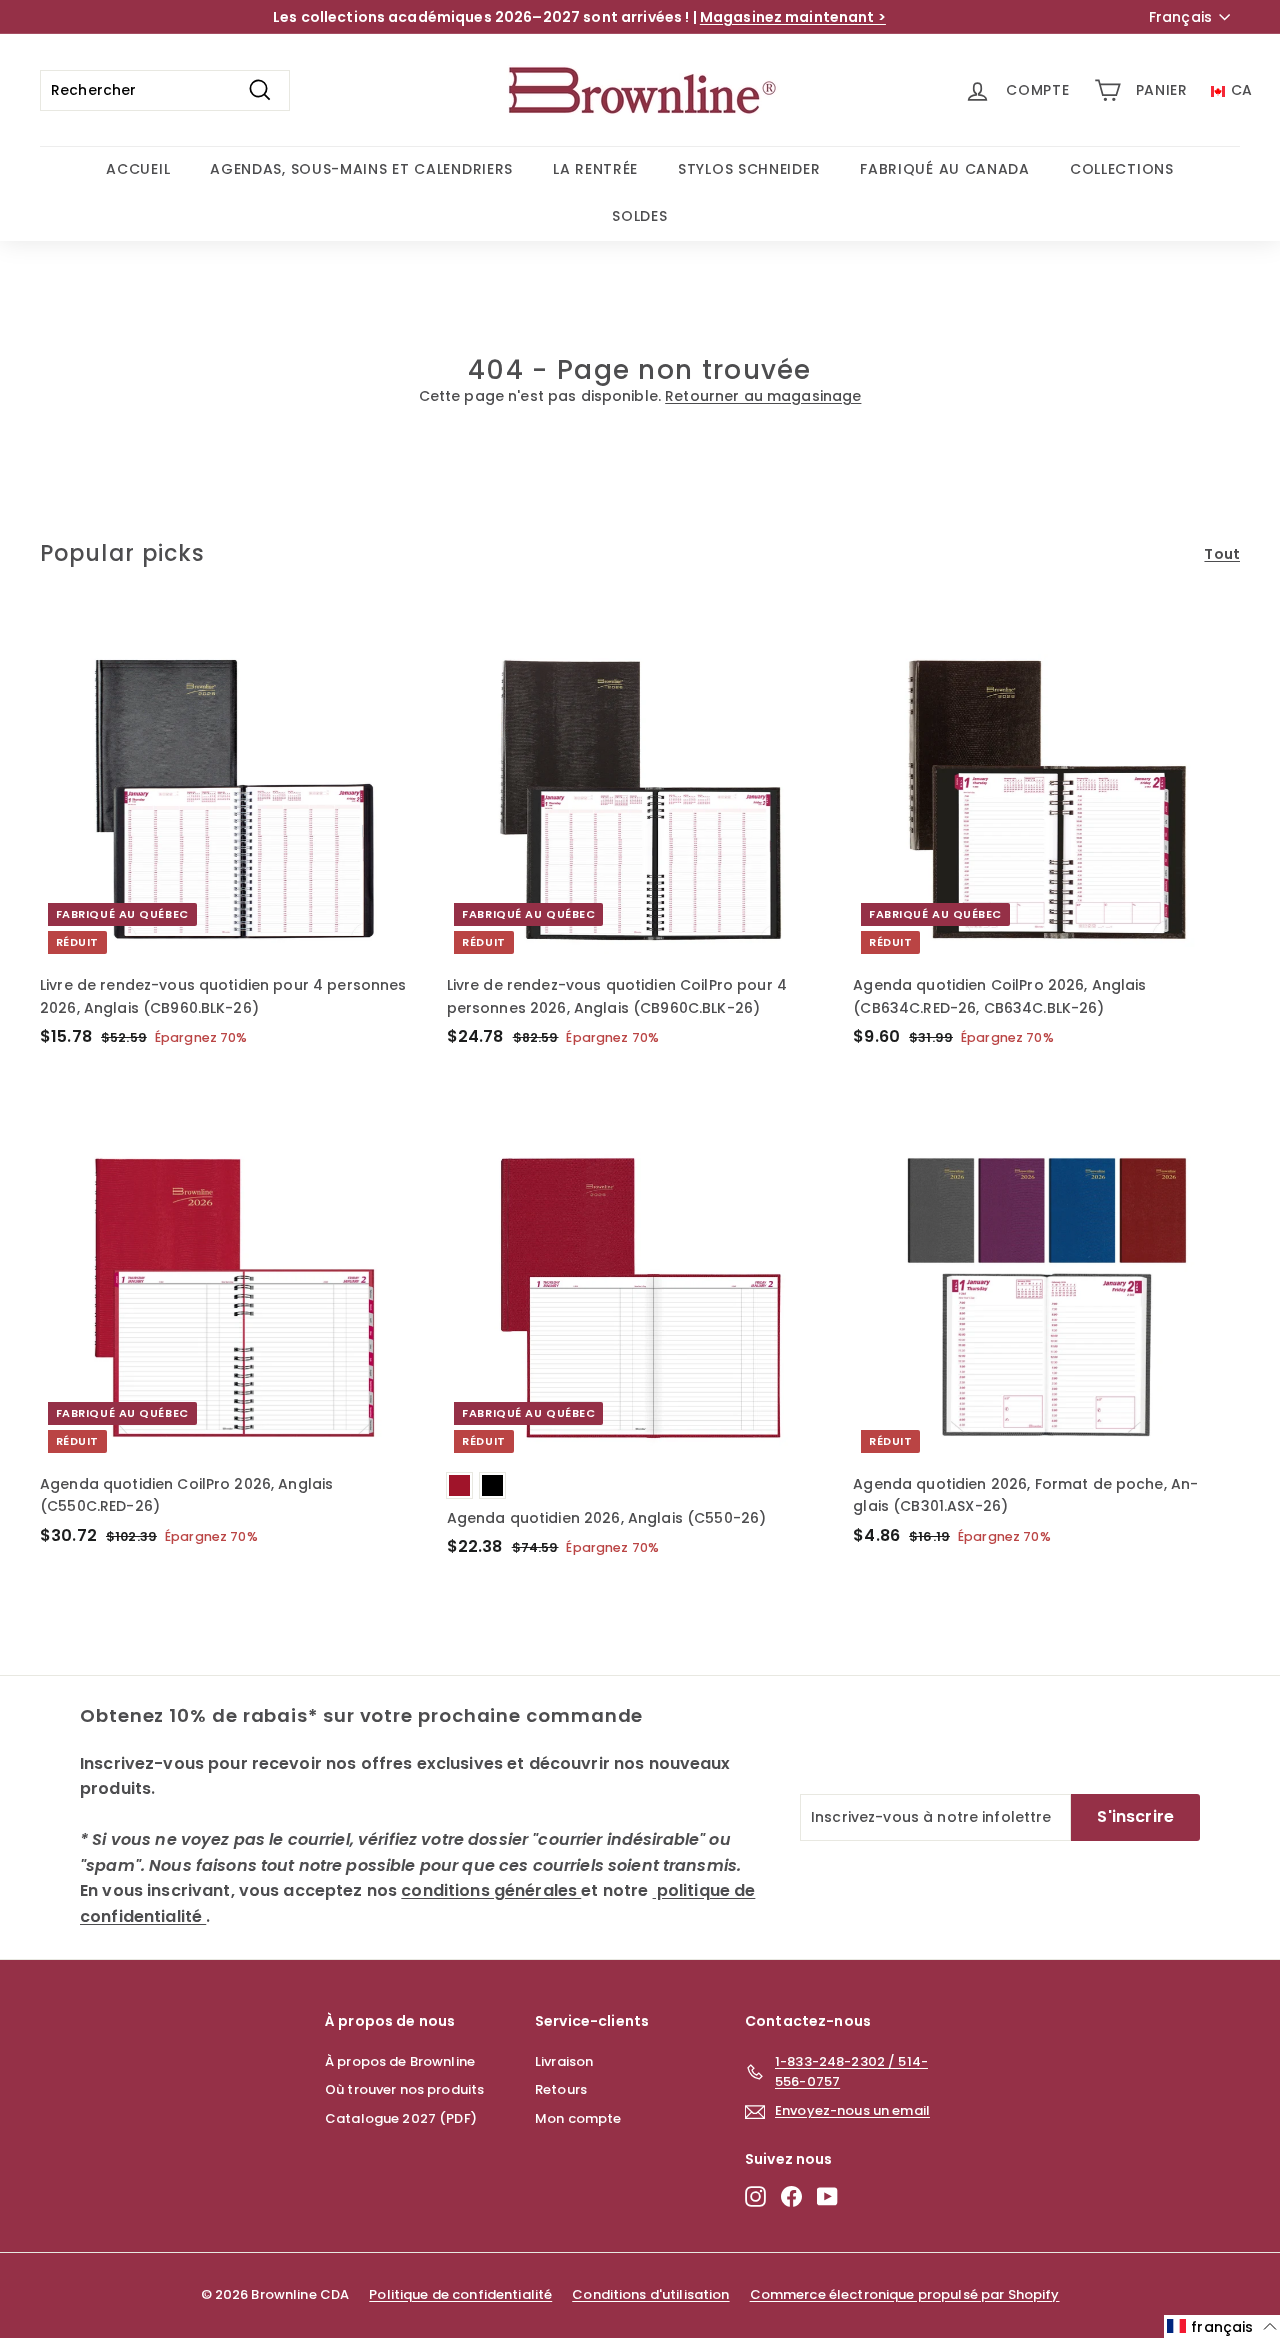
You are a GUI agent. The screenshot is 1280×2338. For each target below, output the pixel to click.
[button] (1222, 2326)
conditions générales (377, 1237)
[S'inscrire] (566, 1331)
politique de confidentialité (490, 1243)
